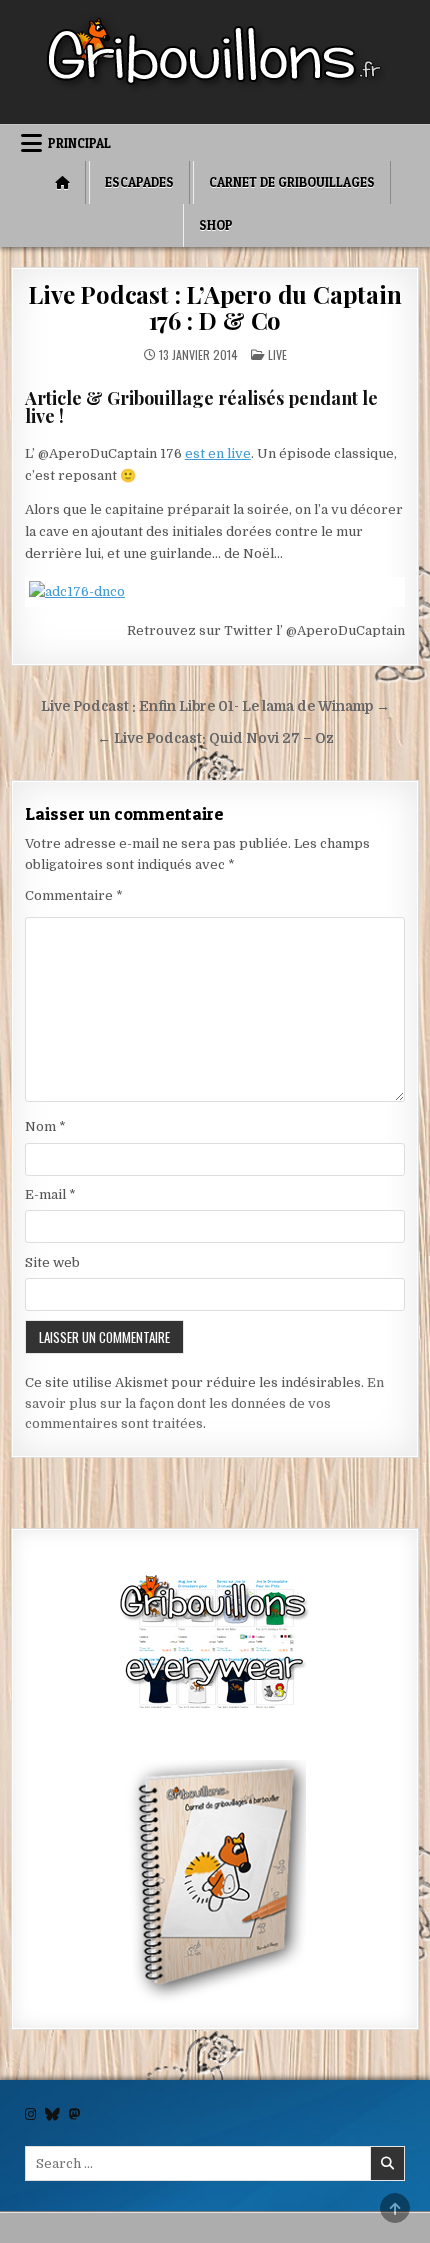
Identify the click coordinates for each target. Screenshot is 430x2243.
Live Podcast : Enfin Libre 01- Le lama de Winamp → (215, 706)
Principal (79, 143)
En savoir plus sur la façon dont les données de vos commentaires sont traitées (204, 1403)
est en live (218, 453)
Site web (52, 1262)
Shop (216, 225)
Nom (45, 1126)
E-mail (50, 1194)
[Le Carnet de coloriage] (215, 1884)
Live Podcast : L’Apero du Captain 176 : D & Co (214, 307)
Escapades (139, 182)
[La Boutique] (215, 1645)
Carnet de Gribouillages (292, 182)
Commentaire (74, 895)
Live (277, 354)
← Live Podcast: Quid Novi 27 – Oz (215, 738)
